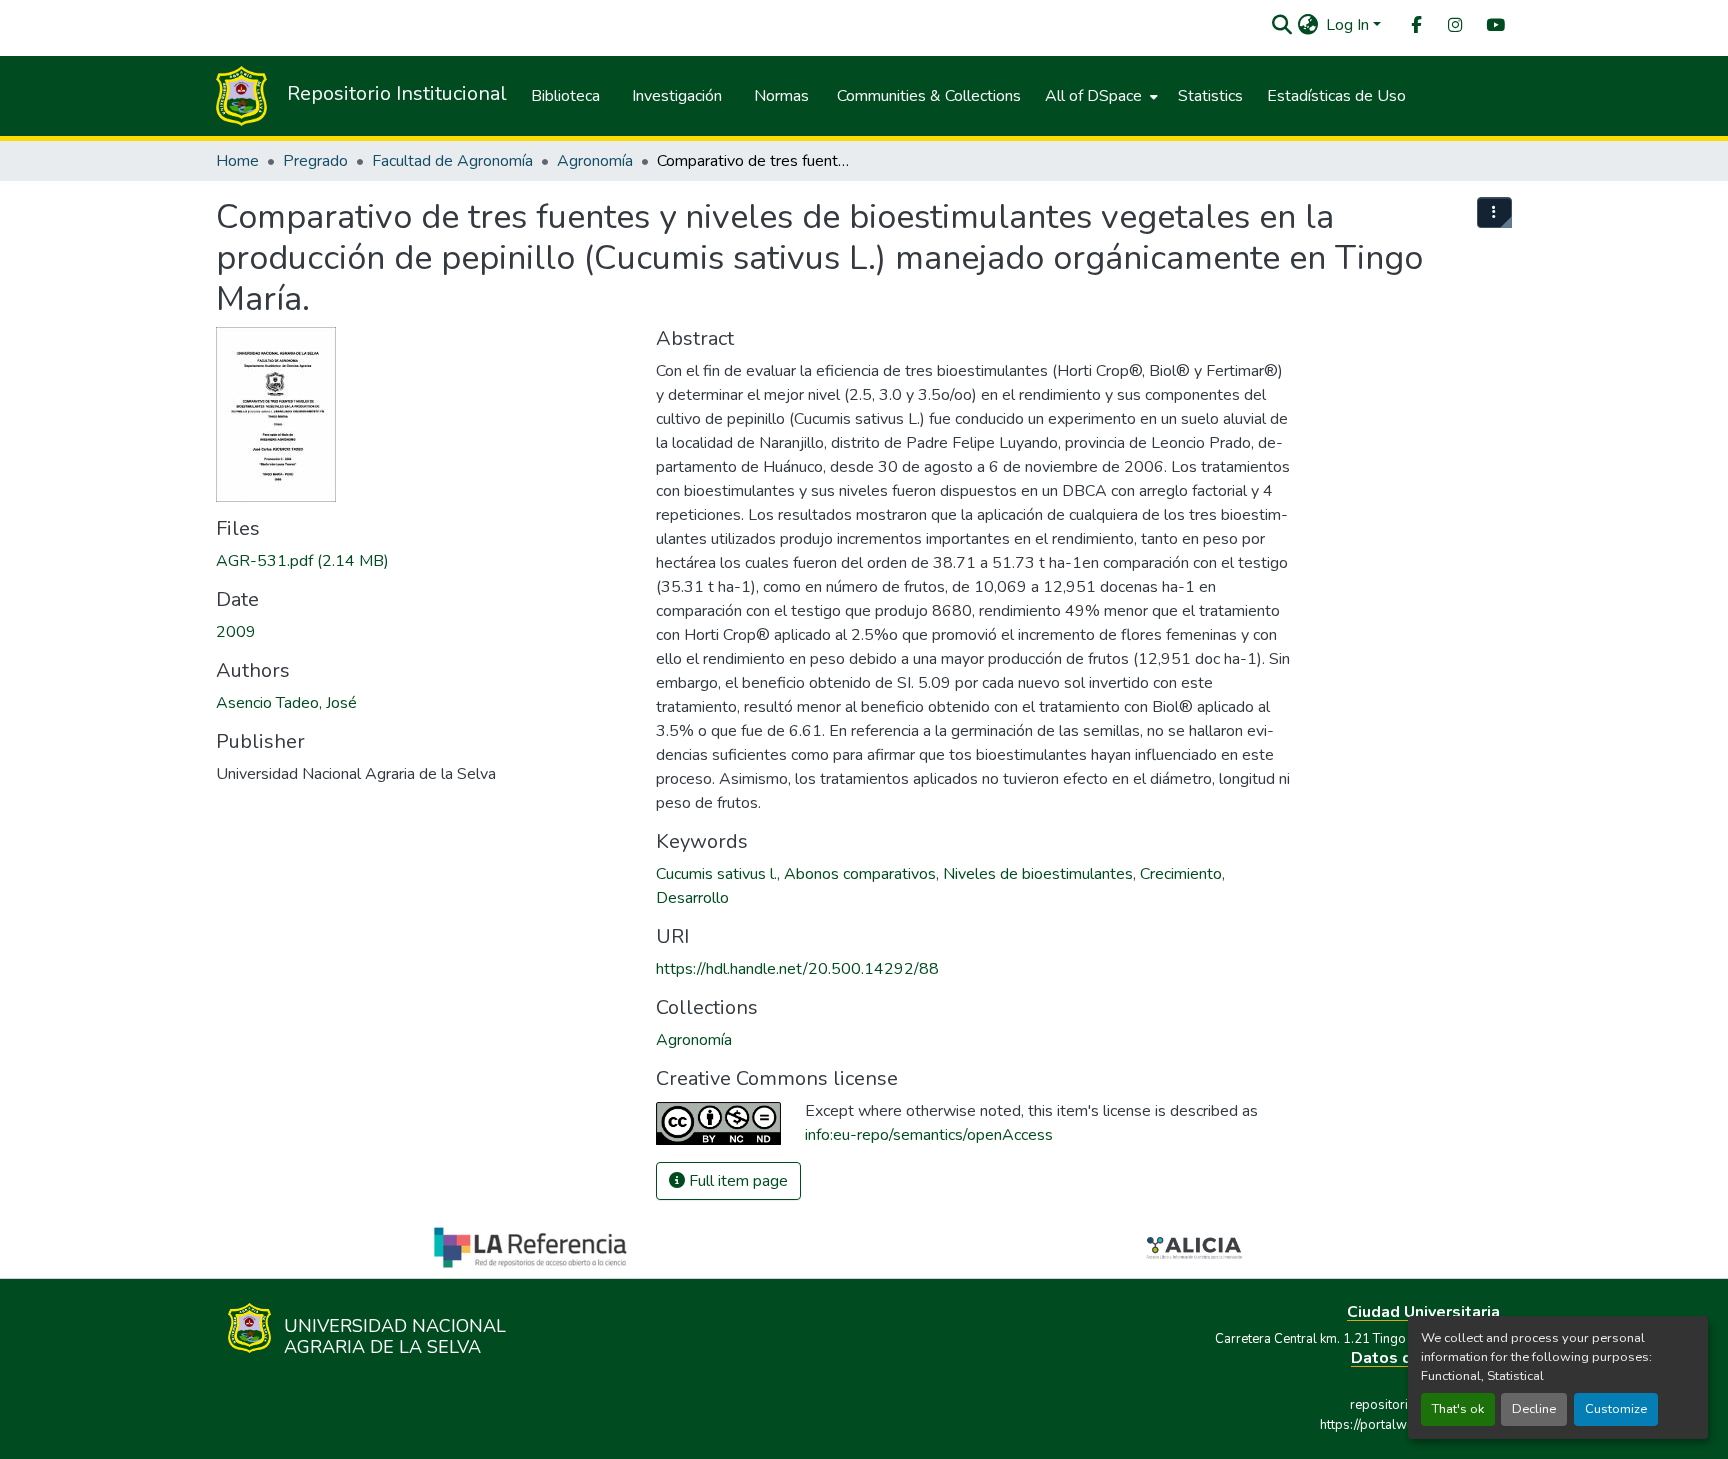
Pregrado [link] (315, 161)
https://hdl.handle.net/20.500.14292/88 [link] (797, 969)
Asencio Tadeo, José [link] (286, 703)
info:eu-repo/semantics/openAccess (929, 1135)
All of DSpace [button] (1093, 96)
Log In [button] (1349, 25)
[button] (1281, 25)
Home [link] (237, 161)
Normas (781, 96)
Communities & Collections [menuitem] (929, 96)
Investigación (677, 96)
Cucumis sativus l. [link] (716, 874)
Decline (1534, 1409)
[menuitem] (1415, 25)
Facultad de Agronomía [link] (452, 161)
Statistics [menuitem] (1210, 96)
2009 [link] (236, 632)
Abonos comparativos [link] (860, 874)
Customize (1616, 1409)
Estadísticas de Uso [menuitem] (1336, 96)
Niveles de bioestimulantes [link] (1038, 874)
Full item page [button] (736, 1181)
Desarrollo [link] (692, 898)
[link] (424, 561)
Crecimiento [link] (1181, 874)
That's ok (1458, 1409)
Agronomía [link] (595, 161)
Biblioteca (565, 96)
